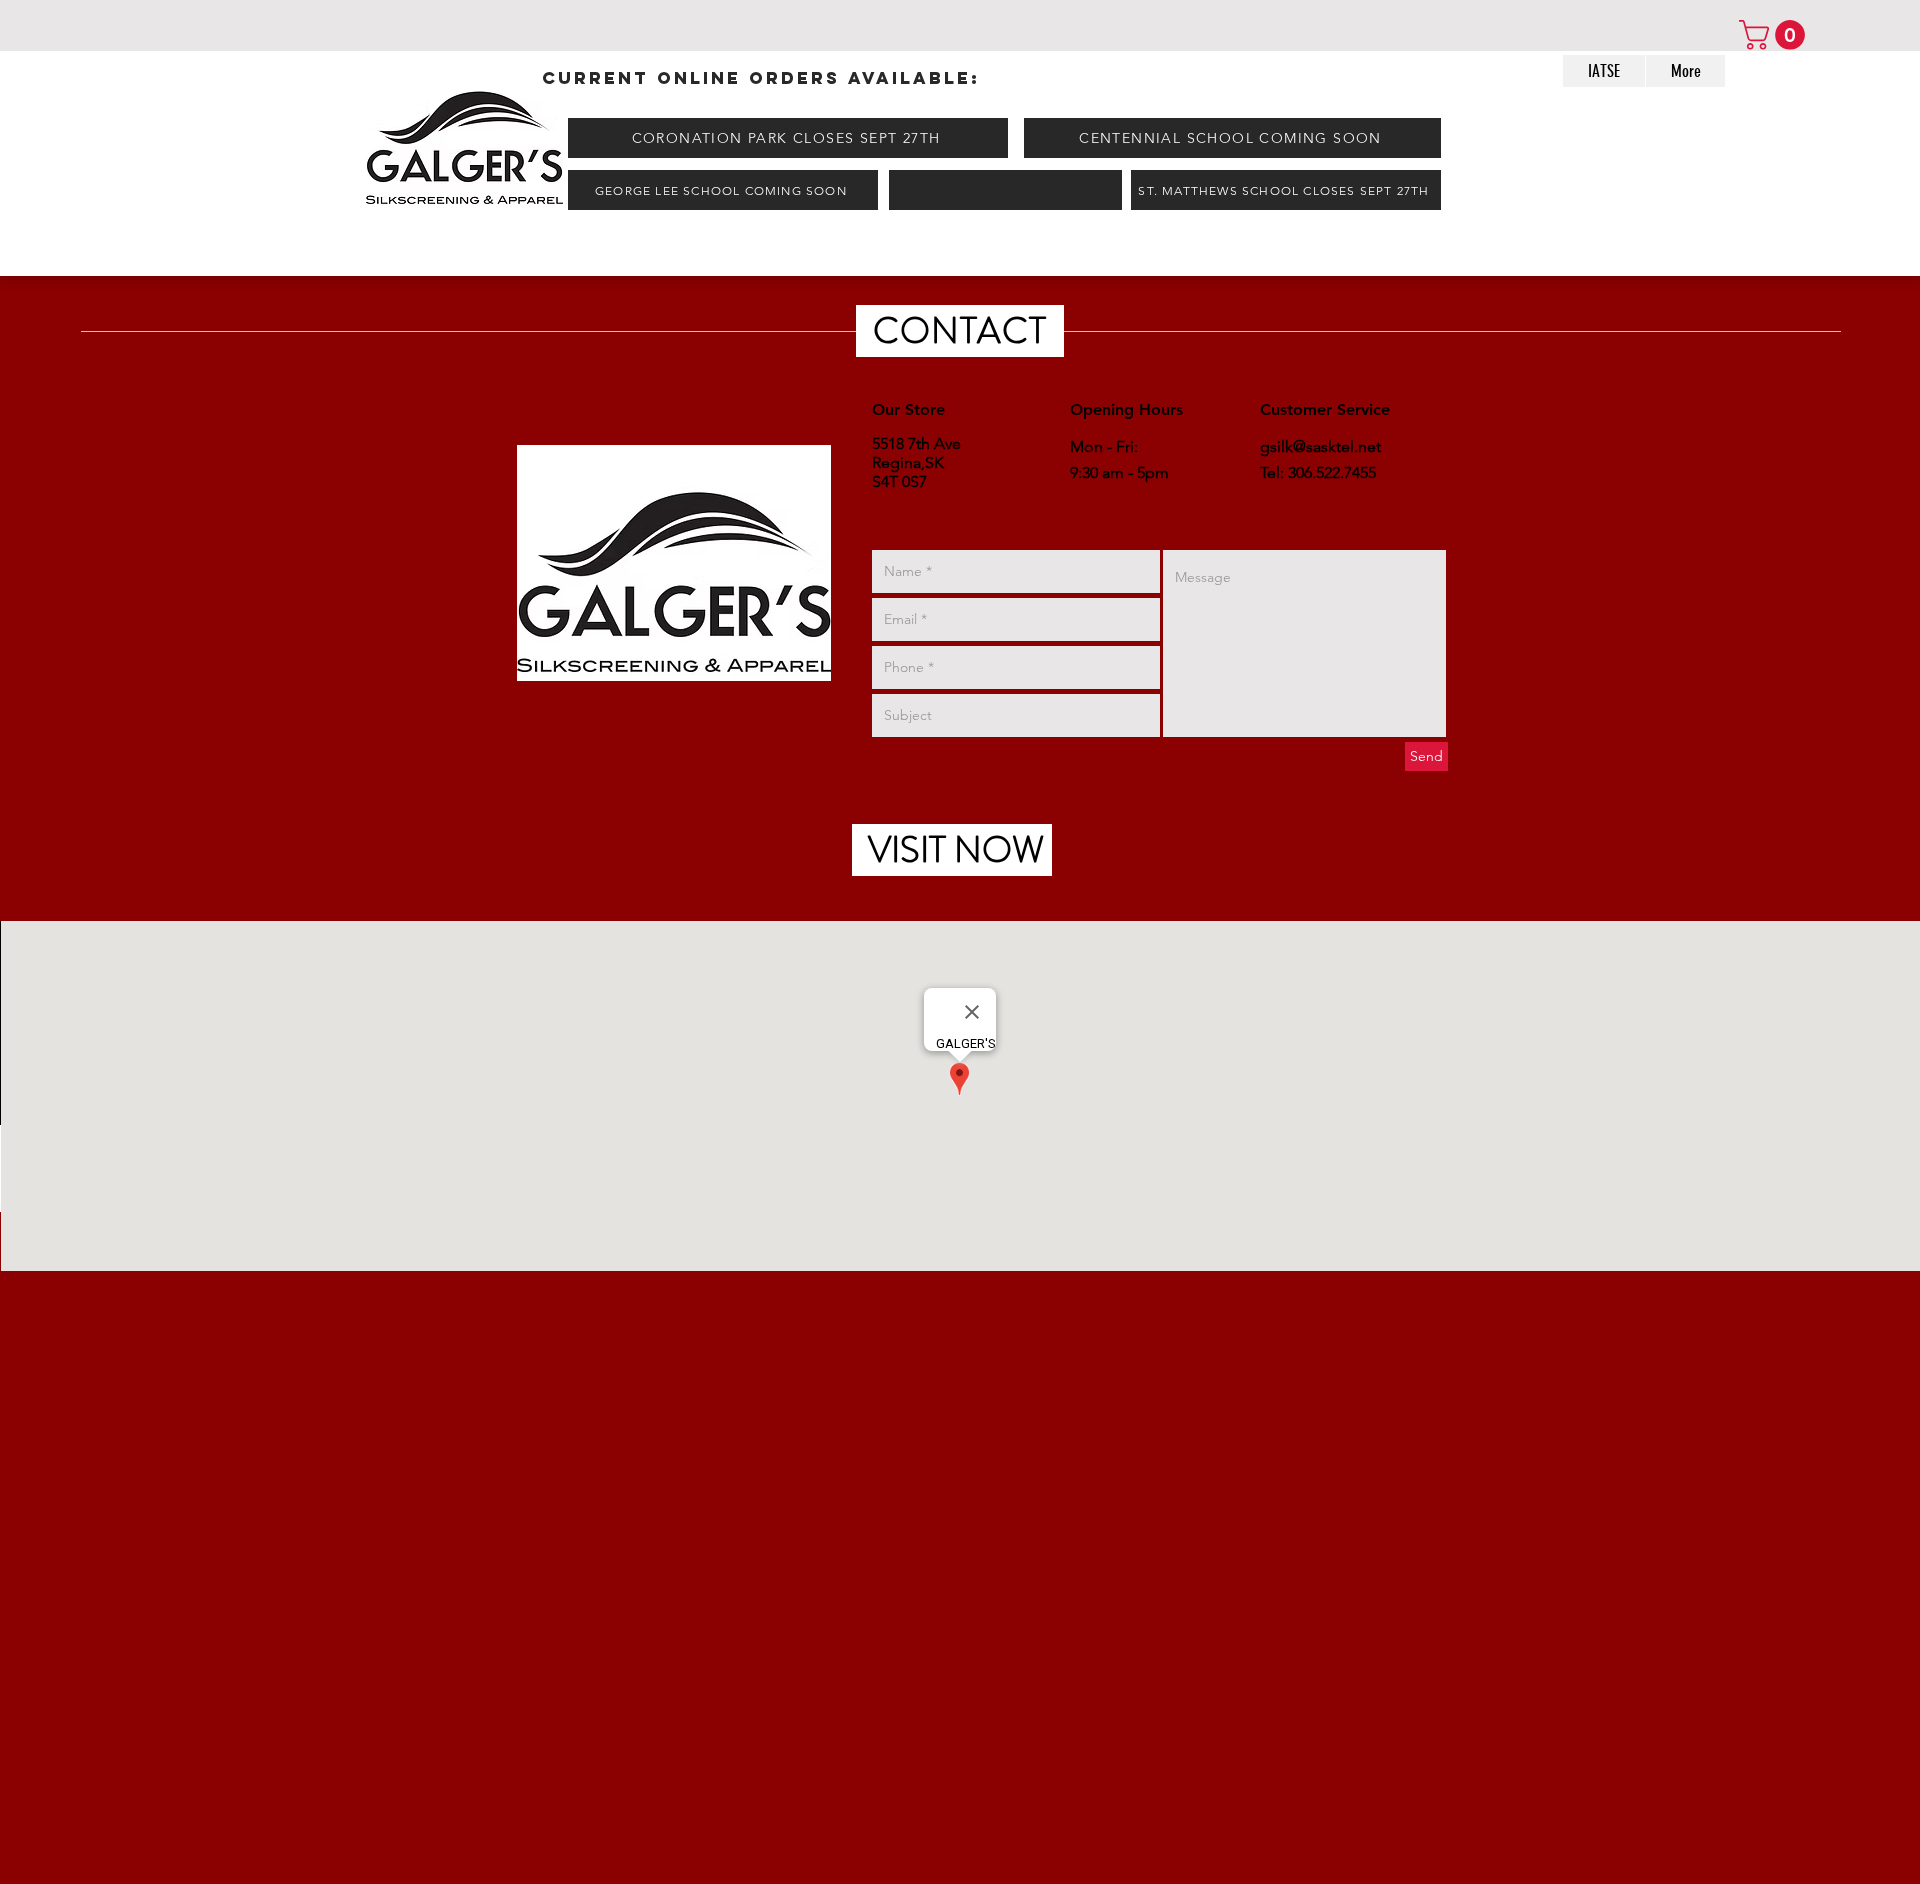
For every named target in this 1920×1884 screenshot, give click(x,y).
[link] (1775, 35)
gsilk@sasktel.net (1320, 446)
